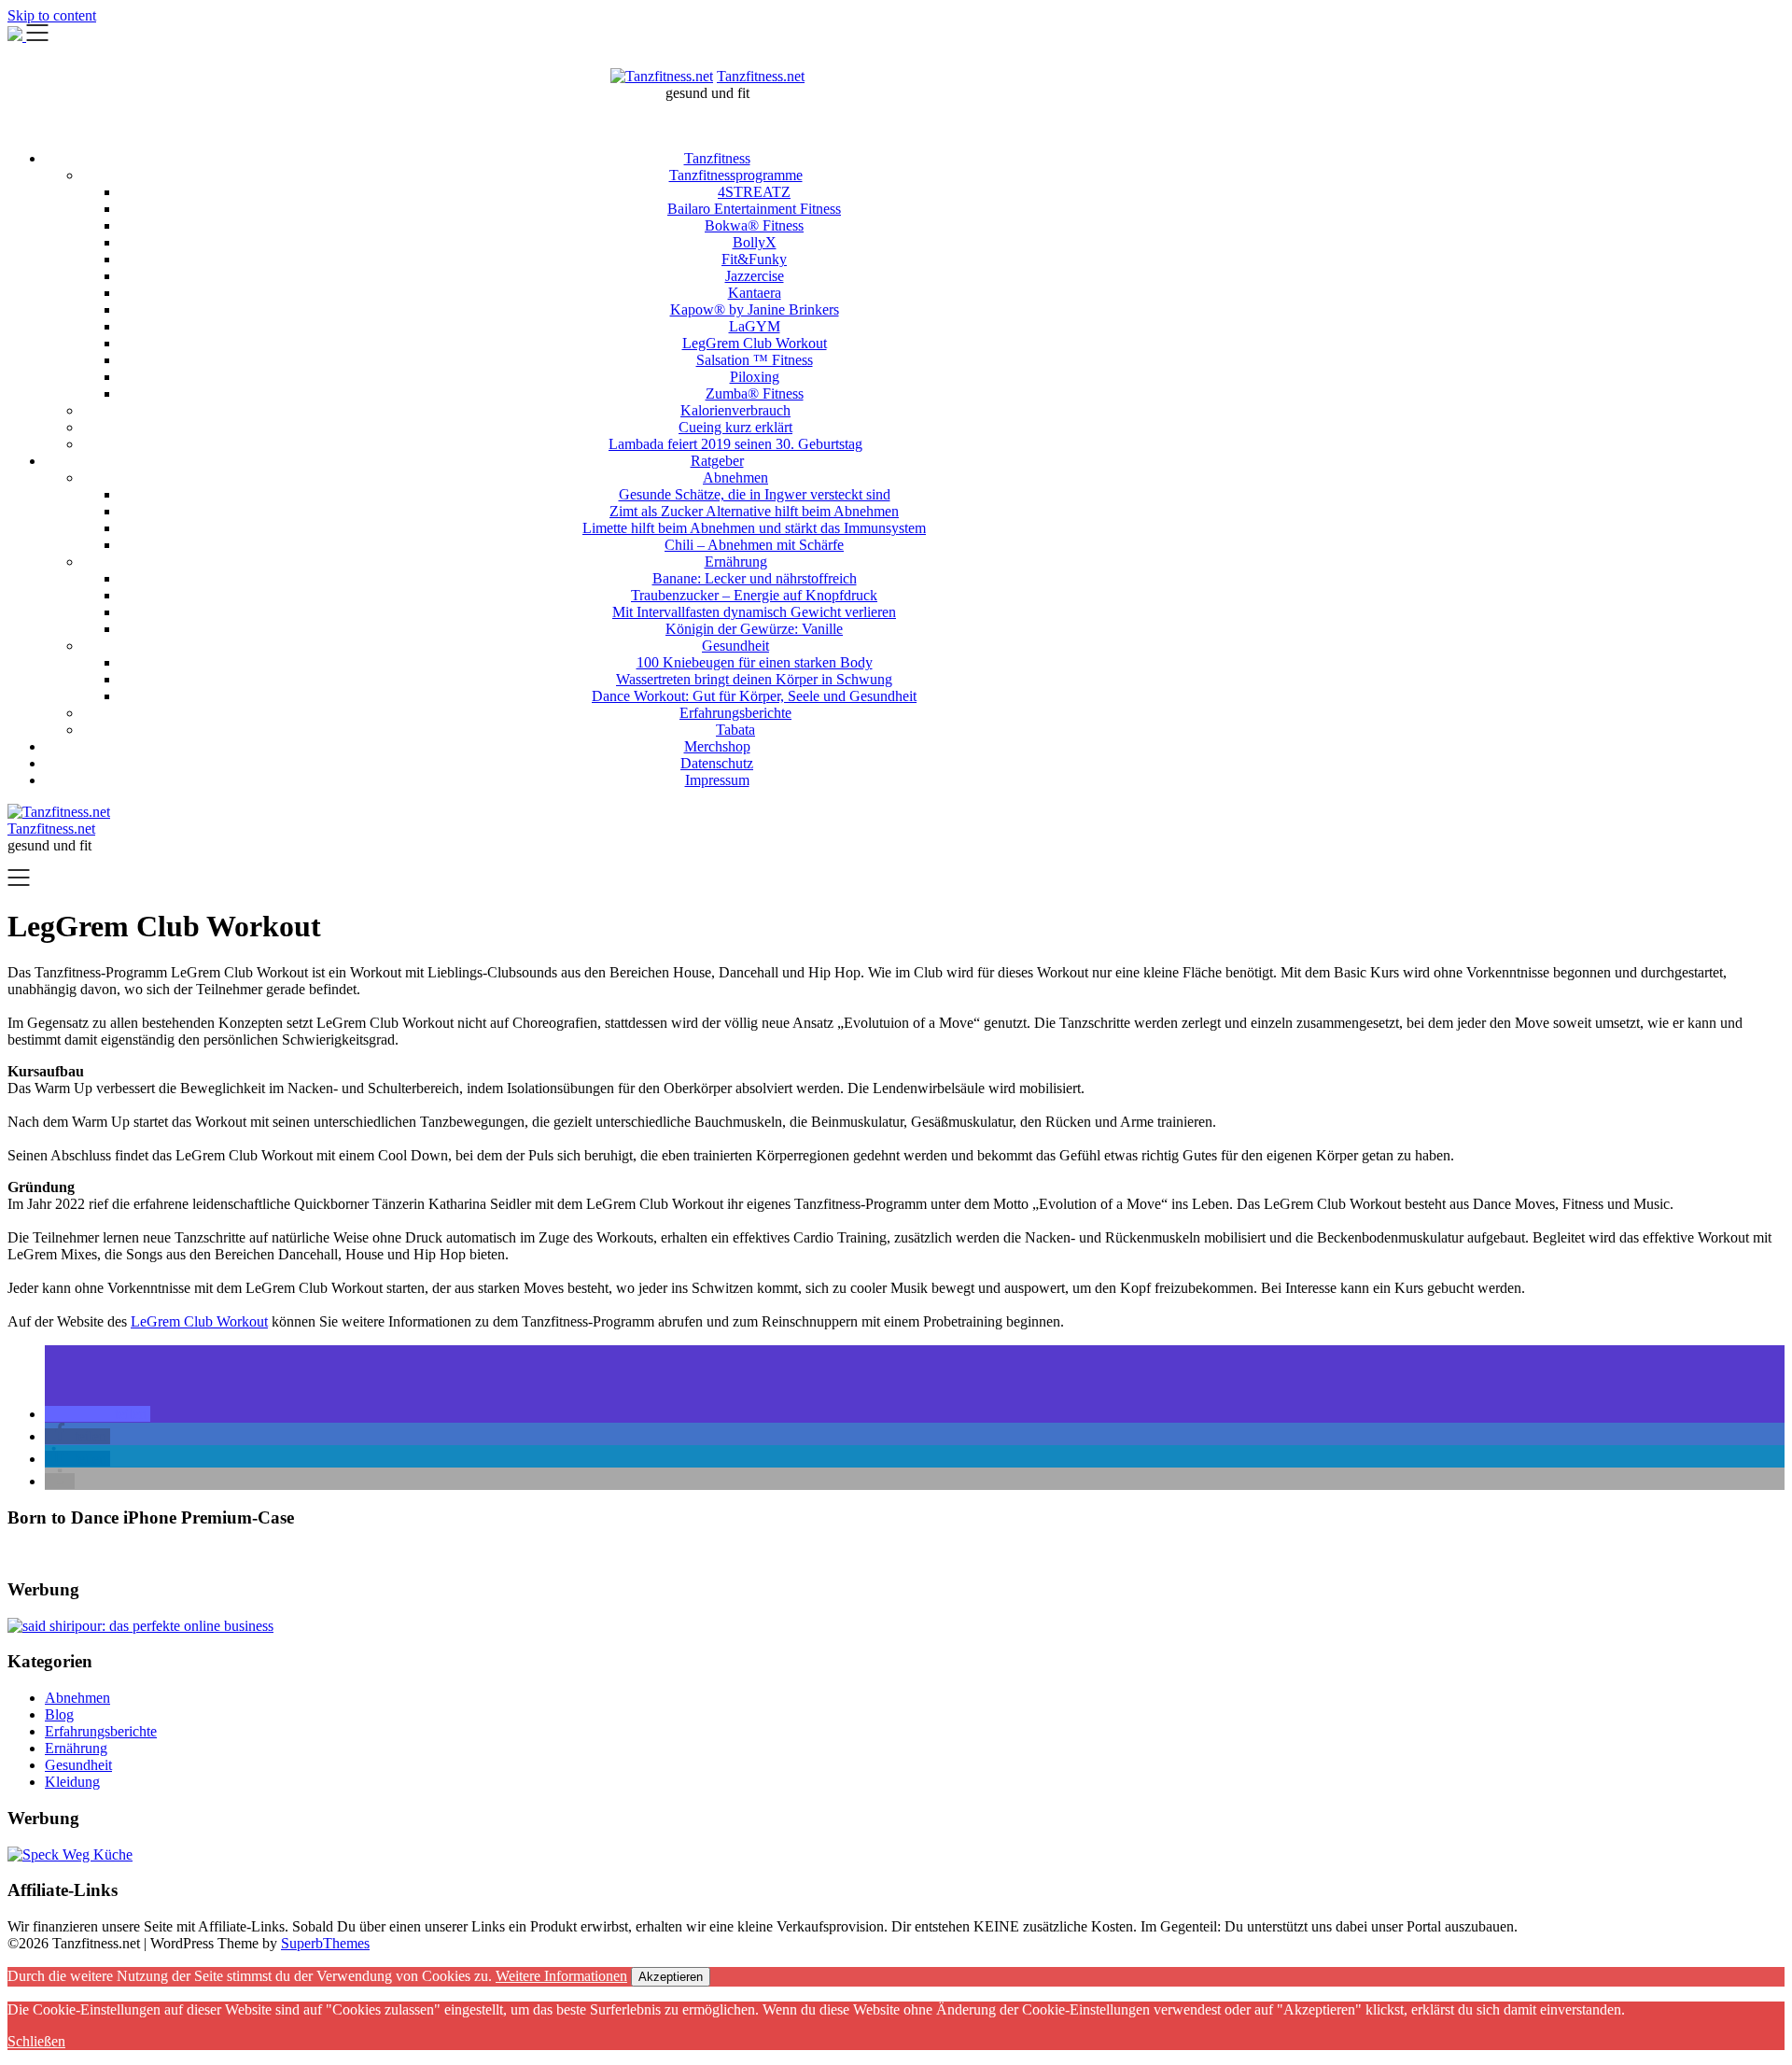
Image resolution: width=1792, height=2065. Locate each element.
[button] (98, 1414)
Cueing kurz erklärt (735, 427)
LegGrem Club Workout (755, 343)
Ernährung (736, 562)
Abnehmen (735, 478)
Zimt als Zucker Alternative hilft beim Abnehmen (754, 511)
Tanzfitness (717, 158)
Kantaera (755, 293)
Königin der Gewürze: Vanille (754, 629)
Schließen (36, 2041)
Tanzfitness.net (761, 76)
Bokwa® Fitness (754, 225)
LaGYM (755, 326)
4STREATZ (754, 192)
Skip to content (52, 15)
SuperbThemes (325, 1943)
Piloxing (755, 377)
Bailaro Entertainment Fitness (754, 209)
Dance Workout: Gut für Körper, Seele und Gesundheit (754, 696)
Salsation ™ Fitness (755, 360)
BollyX (755, 242)
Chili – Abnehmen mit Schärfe (754, 545)
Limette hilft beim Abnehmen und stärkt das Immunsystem (754, 528)
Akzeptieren (671, 1977)
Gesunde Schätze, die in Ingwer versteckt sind (755, 494)
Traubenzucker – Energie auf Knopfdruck (754, 595)
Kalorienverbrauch (735, 410)
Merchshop (717, 746)
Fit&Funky (754, 259)
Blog (59, 1714)
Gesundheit (735, 646)
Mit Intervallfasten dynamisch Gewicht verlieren (754, 612)
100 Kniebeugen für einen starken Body (755, 662)
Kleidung (72, 1782)
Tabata (735, 730)
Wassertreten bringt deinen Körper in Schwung (754, 679)
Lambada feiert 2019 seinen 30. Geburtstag (735, 444)
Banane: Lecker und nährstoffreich (755, 578)
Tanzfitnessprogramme (736, 175)
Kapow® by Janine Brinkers (755, 309)
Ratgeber (717, 461)
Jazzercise (755, 276)
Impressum (717, 780)
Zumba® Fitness (755, 393)
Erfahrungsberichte (735, 713)
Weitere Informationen (561, 1976)
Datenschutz (717, 763)
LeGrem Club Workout (199, 1321)
